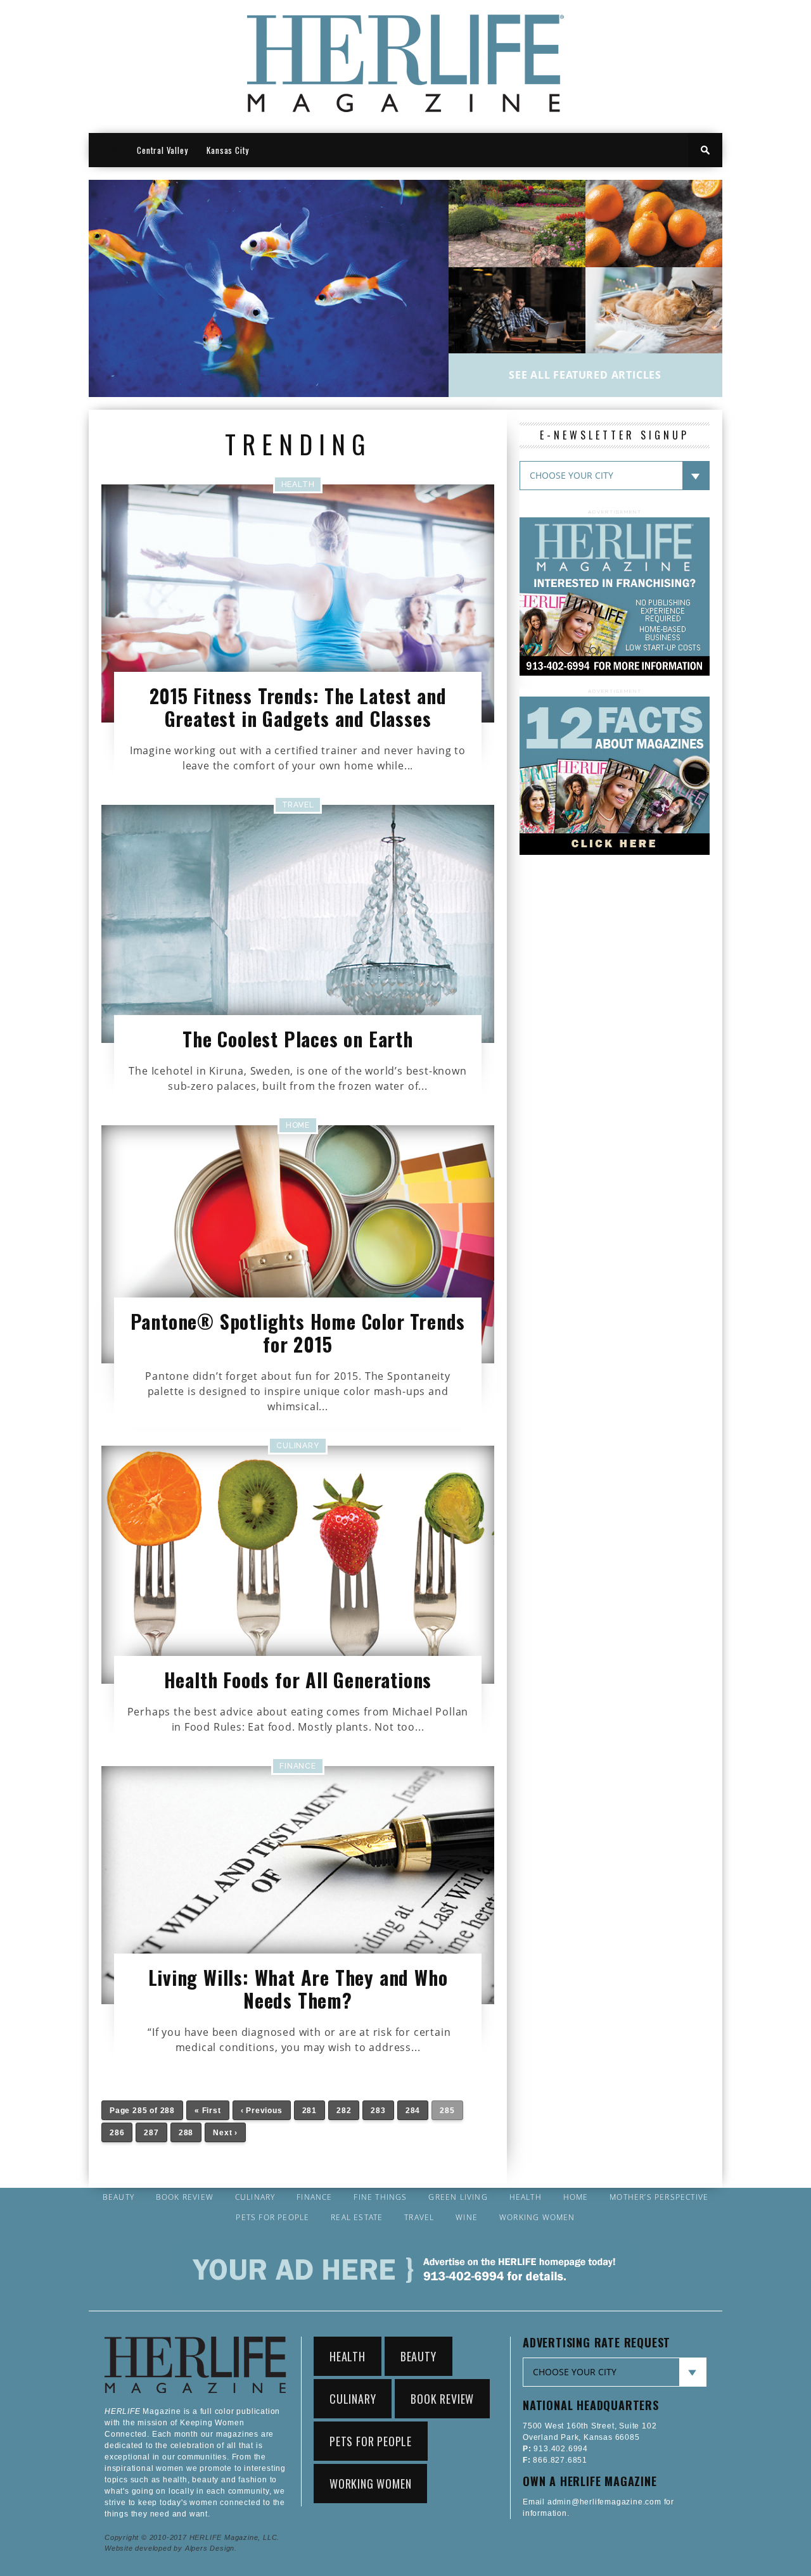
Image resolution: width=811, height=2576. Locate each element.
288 (186, 2133)
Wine (467, 2218)
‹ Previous (262, 2111)
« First (208, 2111)
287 (151, 2133)
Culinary (255, 2197)
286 (117, 2133)
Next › (225, 2133)
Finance (314, 2197)
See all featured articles (585, 375)
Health (526, 2197)
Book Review (185, 2197)
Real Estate (357, 2218)
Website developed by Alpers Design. (171, 2548)
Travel (419, 2218)
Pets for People (272, 2218)
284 (413, 2111)
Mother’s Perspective (659, 2197)
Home (576, 2197)
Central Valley (162, 150)
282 (344, 2111)
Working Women (537, 2218)
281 (310, 2111)
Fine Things (380, 2197)
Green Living (458, 2197)
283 (378, 2111)
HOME (108, 150)
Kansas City (228, 150)
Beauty (118, 2197)
